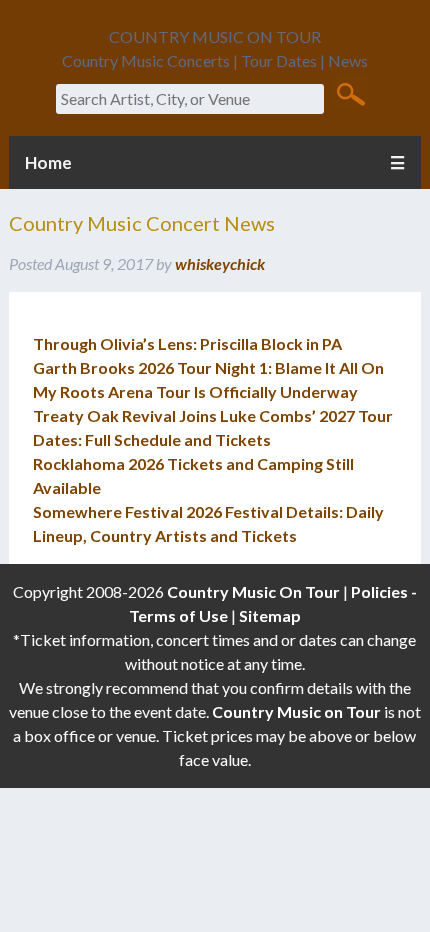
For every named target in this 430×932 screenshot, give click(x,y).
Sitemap (270, 615)
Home (48, 162)
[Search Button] (350, 93)
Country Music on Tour (296, 711)
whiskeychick (220, 263)
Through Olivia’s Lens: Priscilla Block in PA (187, 343)
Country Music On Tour (253, 591)
